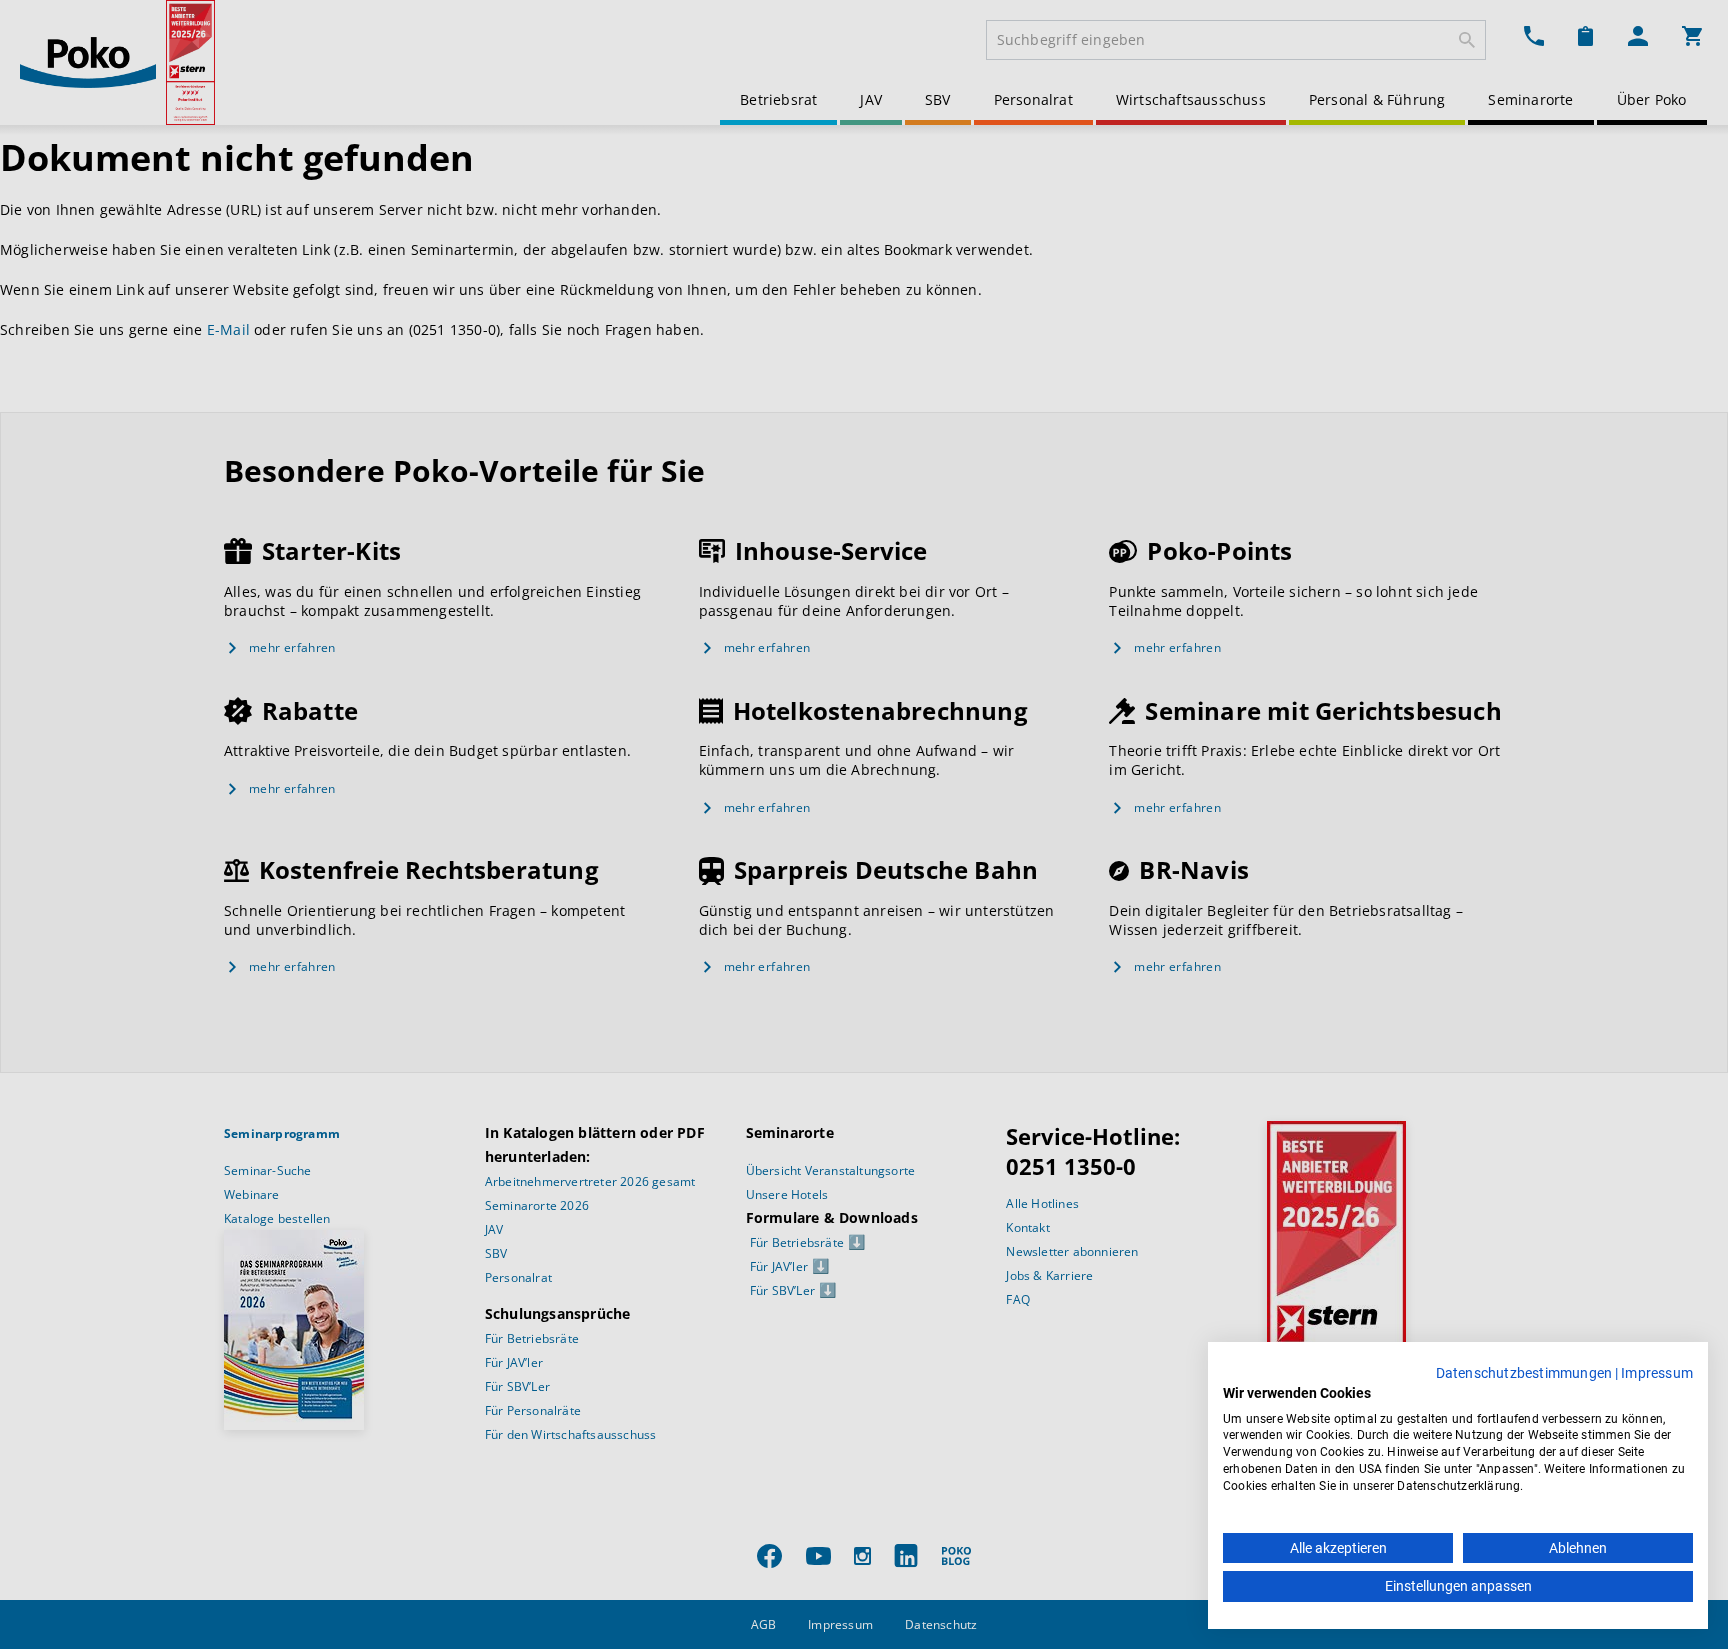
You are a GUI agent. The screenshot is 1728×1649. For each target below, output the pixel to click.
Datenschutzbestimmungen (1524, 1373)
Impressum (1657, 1373)
